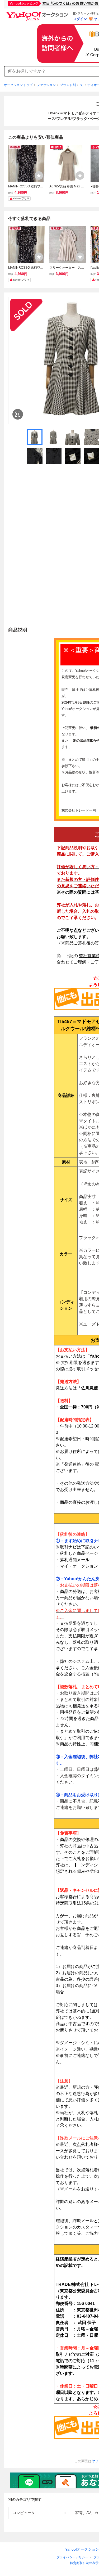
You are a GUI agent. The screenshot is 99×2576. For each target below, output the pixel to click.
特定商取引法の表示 (84, 2563)
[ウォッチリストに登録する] (39, 175)
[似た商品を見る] (18, 414)
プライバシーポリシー (72, 2557)
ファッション (46, 85)
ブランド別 (68, 85)
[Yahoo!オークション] (37, 13)
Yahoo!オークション (82, 2549)
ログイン (80, 19)
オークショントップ (18, 85)
